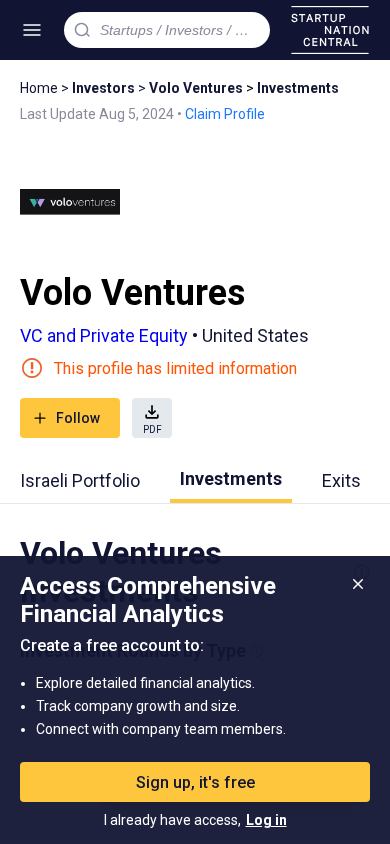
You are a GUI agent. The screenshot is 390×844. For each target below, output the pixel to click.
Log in (266, 820)
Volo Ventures (196, 88)
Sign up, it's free (195, 782)
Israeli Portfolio (80, 480)
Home (39, 88)
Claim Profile (225, 114)
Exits (341, 480)
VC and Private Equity (104, 335)
